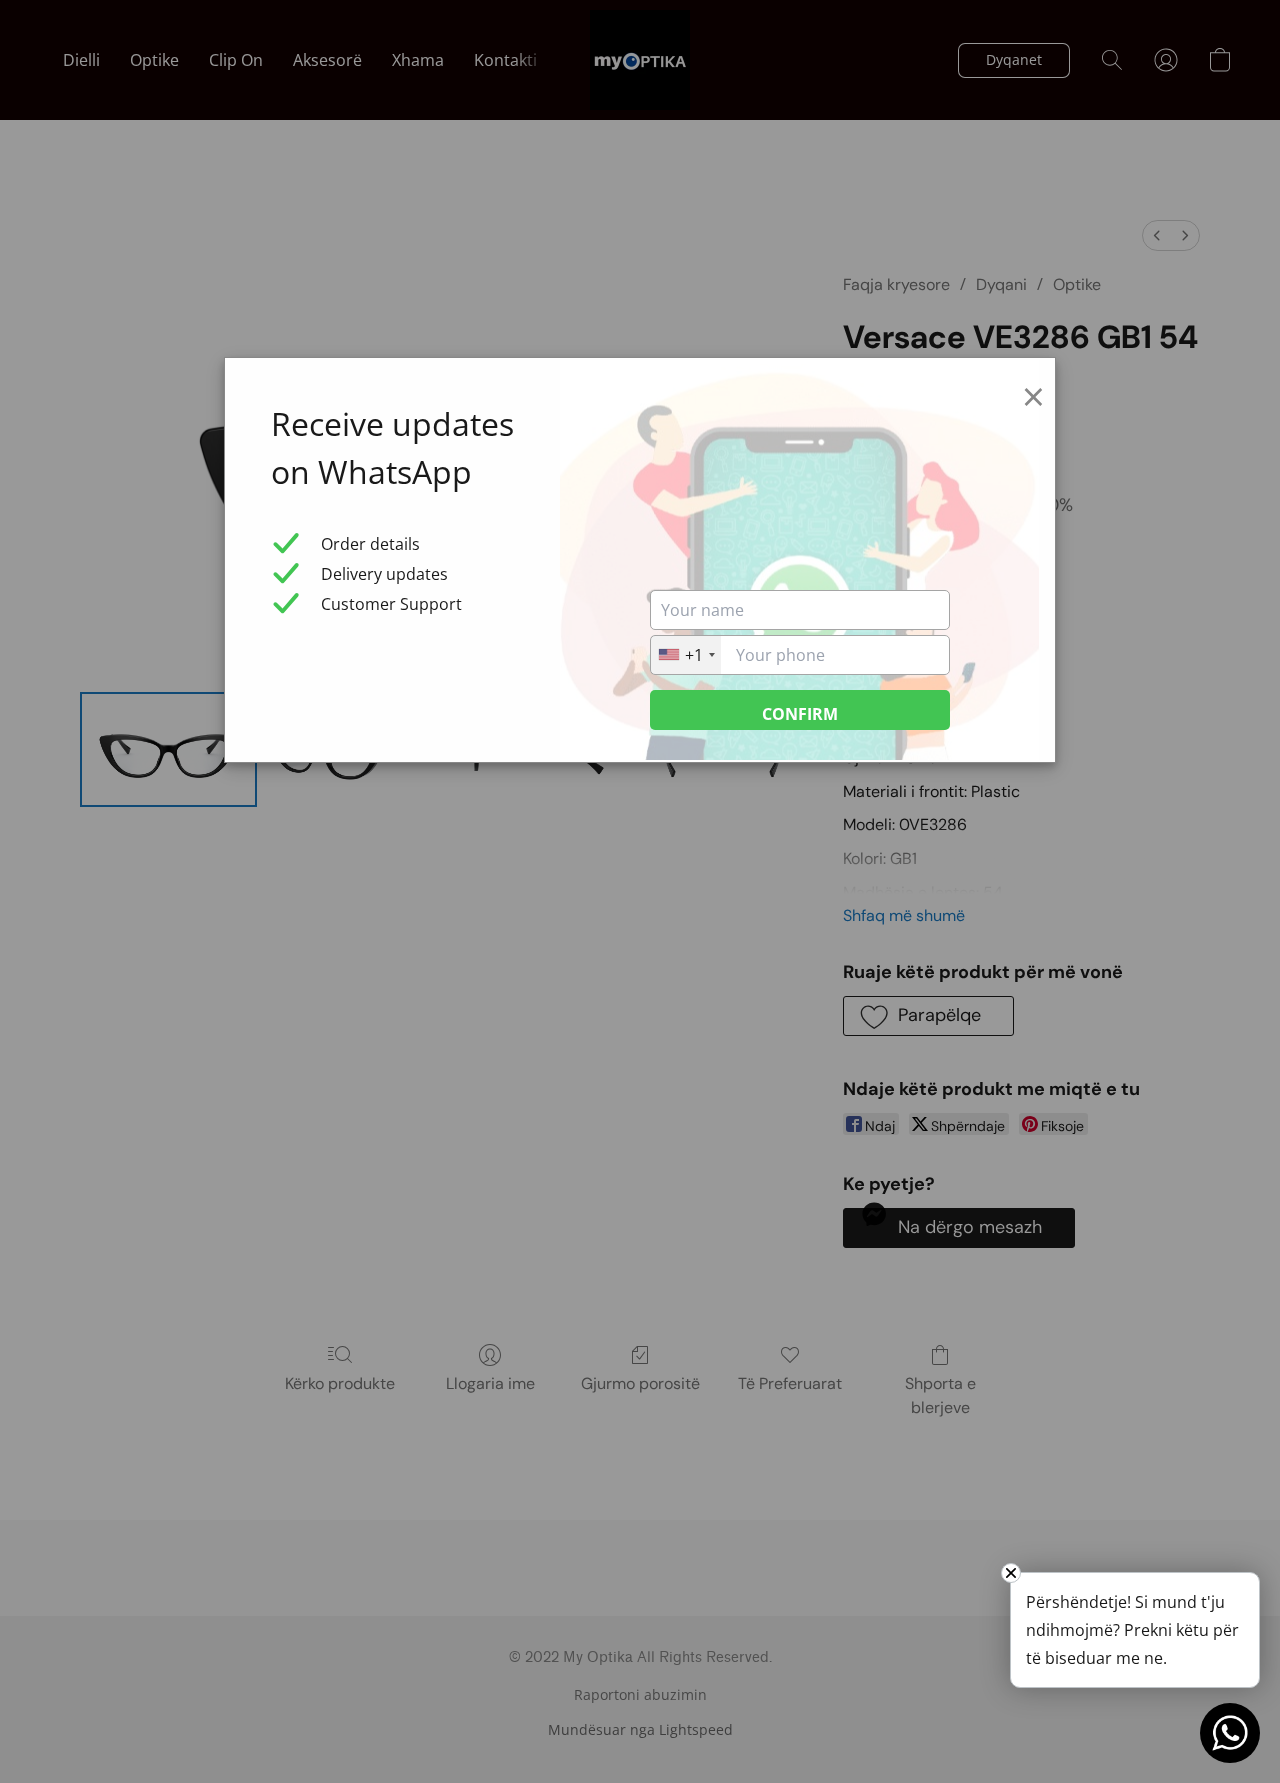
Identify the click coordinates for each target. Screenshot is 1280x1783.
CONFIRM (800, 714)
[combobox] (686, 655)
